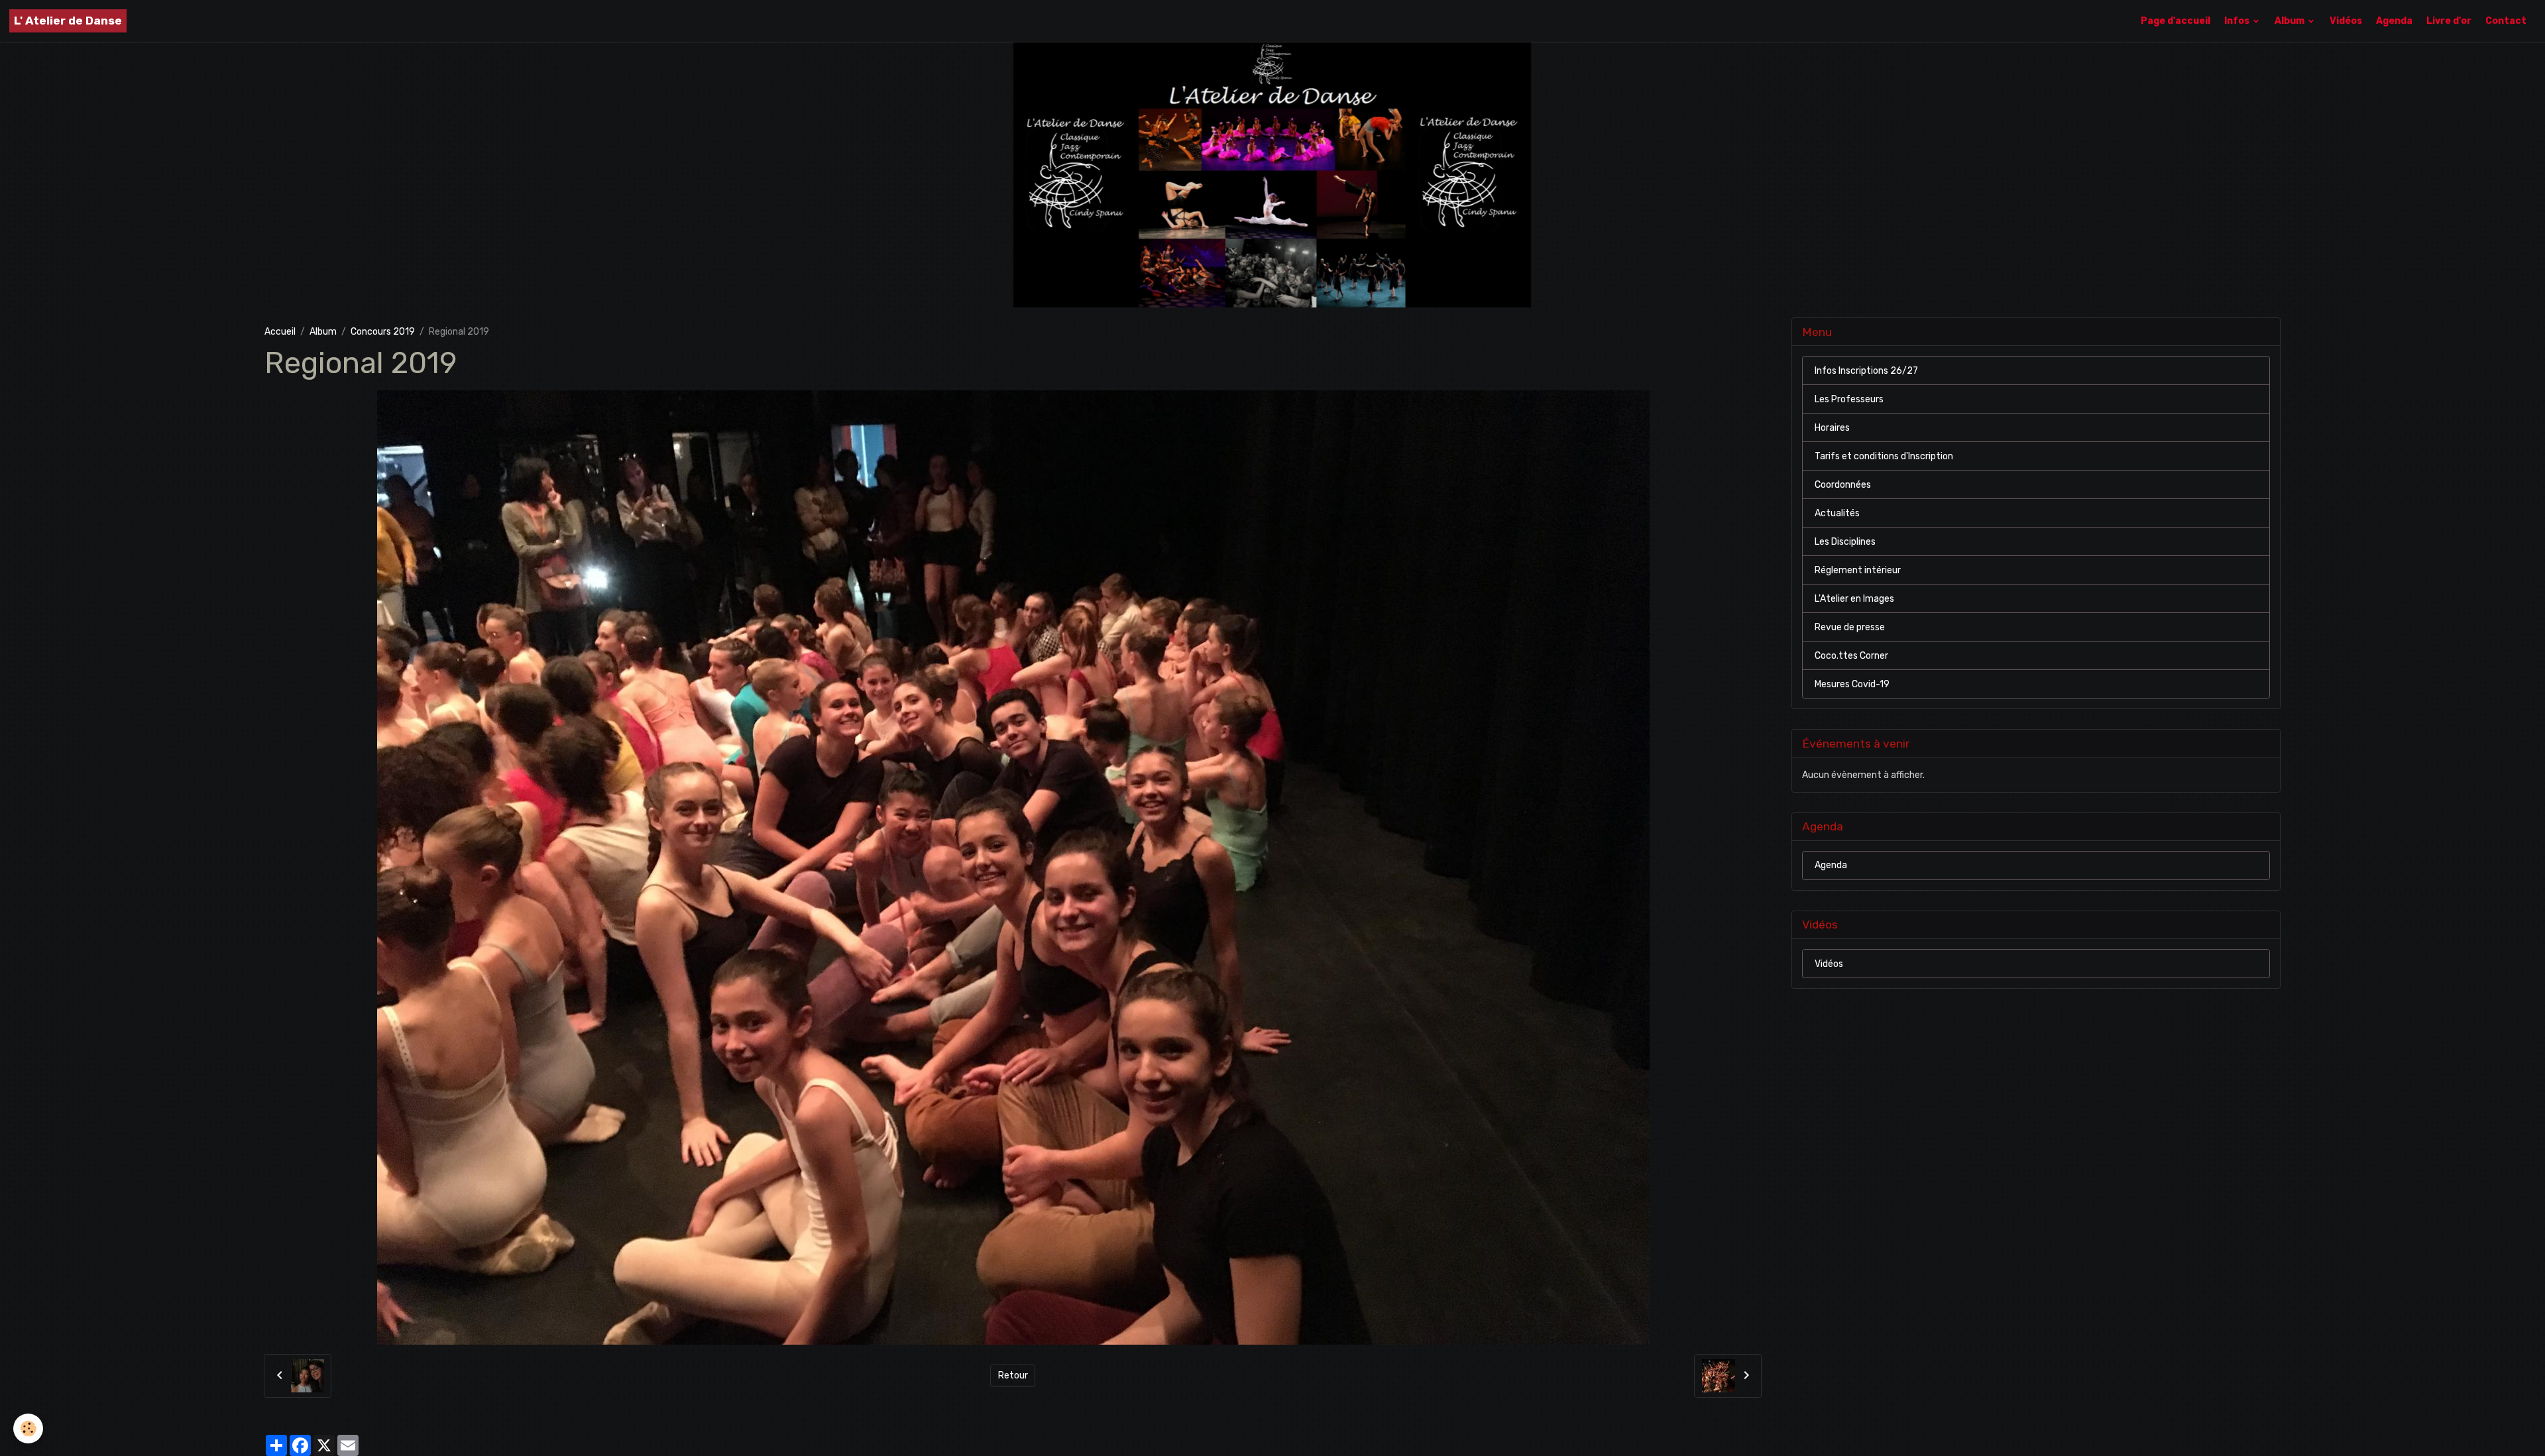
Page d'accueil (2176, 21)
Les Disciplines (1845, 542)
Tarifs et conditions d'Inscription (1884, 456)
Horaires (1832, 428)
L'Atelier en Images (1854, 599)
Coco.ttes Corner (1851, 656)
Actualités (1837, 513)
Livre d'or (2449, 21)
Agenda (2394, 21)
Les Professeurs (1849, 399)
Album (2290, 21)
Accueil (280, 332)
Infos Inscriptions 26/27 (1866, 371)
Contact (2506, 21)
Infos (2238, 21)
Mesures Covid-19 (1852, 684)
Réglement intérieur (1858, 570)
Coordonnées (1843, 485)
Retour (1013, 1375)
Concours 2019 (383, 332)
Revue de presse (1850, 627)
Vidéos (2346, 21)
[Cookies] (28, 1428)
